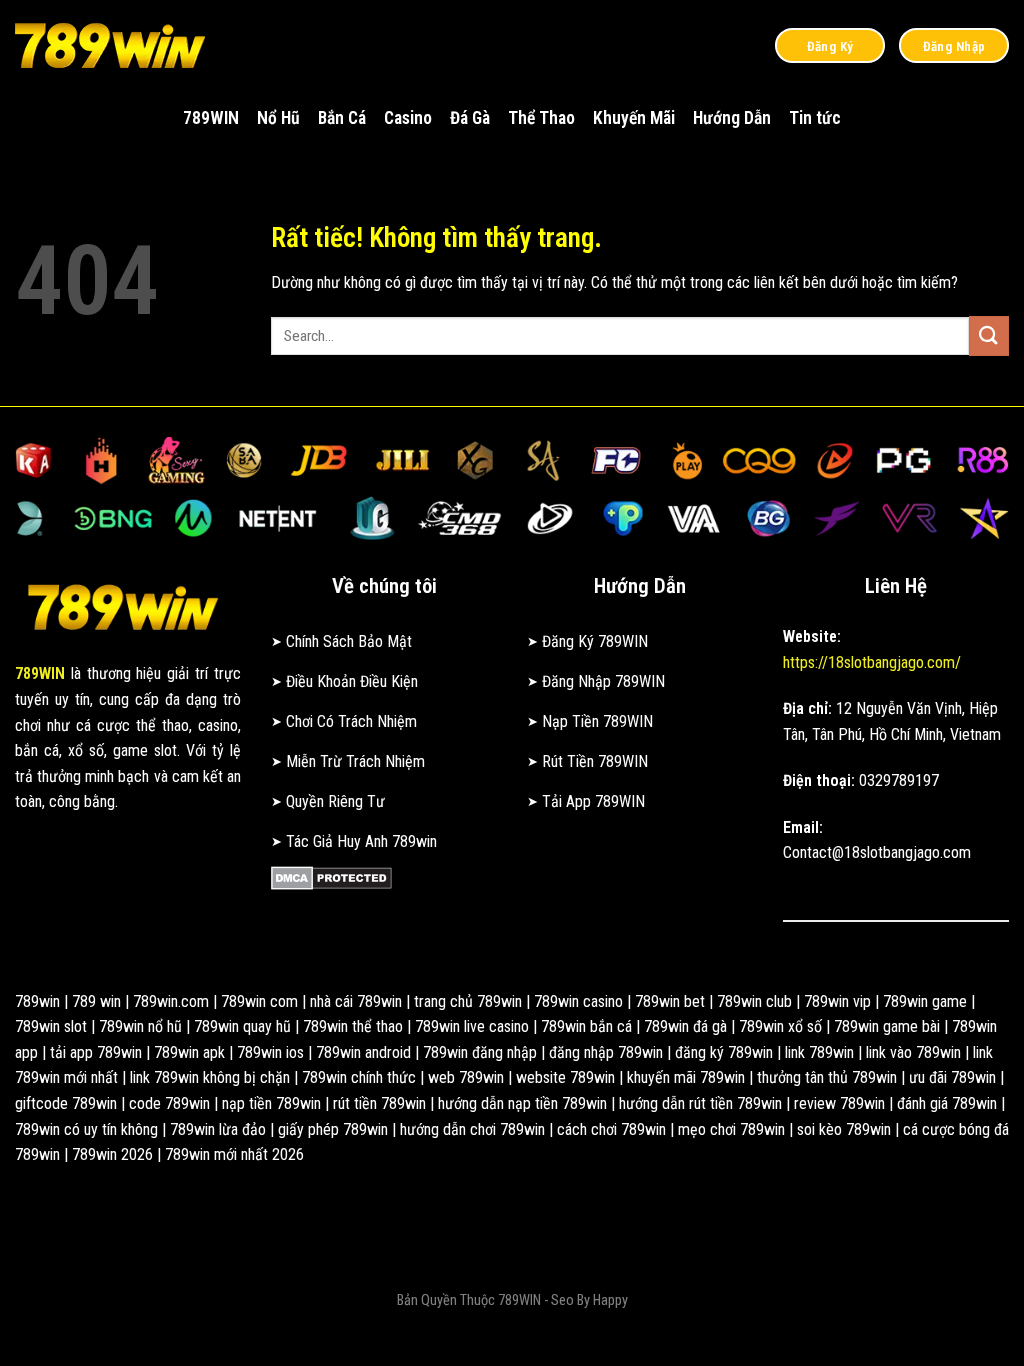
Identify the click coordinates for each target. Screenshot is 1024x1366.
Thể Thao (541, 118)
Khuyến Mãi (634, 118)
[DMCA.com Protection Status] (331, 876)
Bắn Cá (342, 118)
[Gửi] (989, 335)
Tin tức (815, 118)
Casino (408, 118)
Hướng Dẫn (732, 118)
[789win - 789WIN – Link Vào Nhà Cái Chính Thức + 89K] (115, 45)
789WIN (211, 118)
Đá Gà (470, 118)
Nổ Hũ (278, 118)
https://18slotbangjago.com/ (872, 662)
